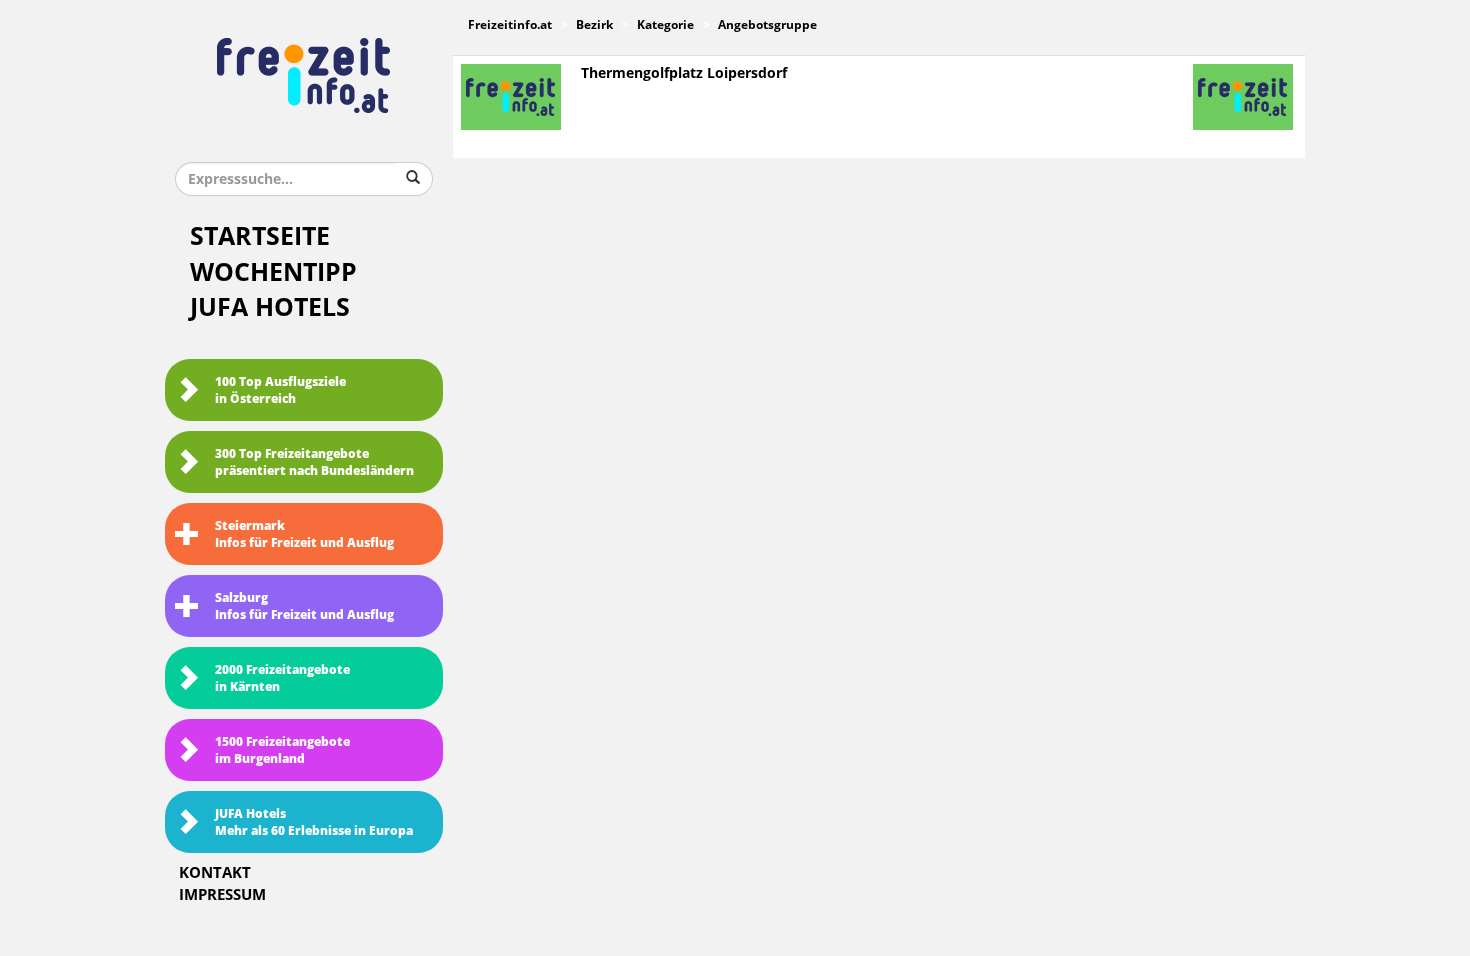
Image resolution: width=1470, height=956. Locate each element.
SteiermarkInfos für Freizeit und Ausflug (304, 534)
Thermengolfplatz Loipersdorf (684, 73)
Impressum (222, 895)
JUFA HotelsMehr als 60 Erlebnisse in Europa (314, 822)
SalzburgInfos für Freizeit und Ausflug (304, 606)
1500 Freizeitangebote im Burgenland (282, 750)
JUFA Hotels (270, 307)
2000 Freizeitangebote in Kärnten (282, 678)
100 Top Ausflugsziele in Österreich (280, 390)
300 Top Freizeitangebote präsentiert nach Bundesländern (314, 462)
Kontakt (215, 873)
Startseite (260, 236)
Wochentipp (273, 272)
